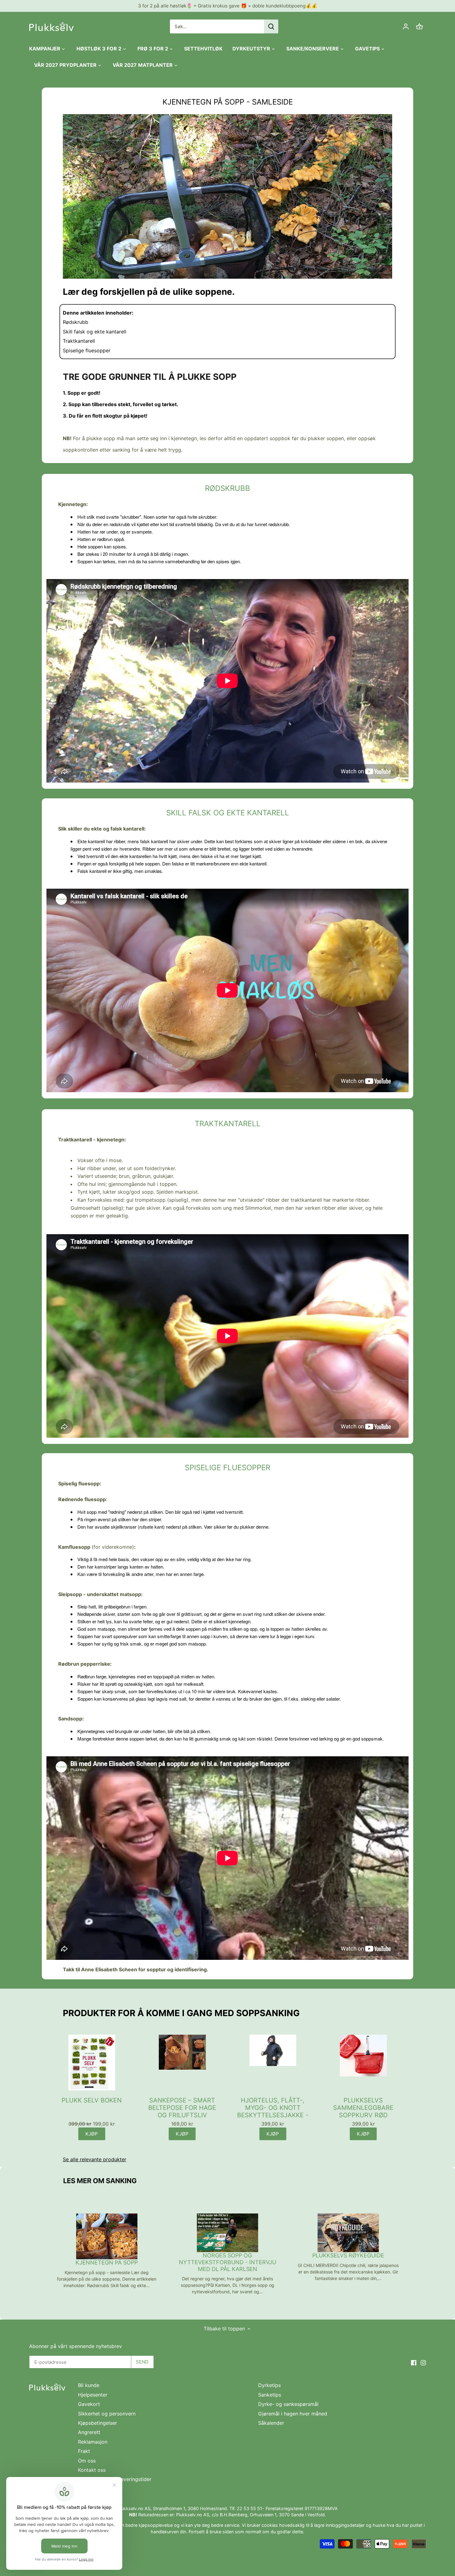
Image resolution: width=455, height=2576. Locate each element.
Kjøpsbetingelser (97, 2423)
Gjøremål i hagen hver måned (293, 2414)
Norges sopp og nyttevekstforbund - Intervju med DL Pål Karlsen (227, 2262)
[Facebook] (414, 2362)
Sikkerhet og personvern (107, 2414)
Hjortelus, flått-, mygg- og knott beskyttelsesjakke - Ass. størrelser (273, 2108)
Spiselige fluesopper (87, 350)
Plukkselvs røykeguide (348, 2255)
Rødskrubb (76, 322)
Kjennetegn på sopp (107, 2263)
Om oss (87, 2461)
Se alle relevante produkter (95, 2159)
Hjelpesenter (93, 2395)
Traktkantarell (79, 341)
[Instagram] (423, 2362)
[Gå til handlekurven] (419, 26)
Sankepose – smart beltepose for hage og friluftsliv (182, 2108)
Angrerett (89, 2432)
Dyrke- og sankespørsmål (288, 2404)
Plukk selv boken (92, 2100)
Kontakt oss (92, 2470)
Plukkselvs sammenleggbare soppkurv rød (363, 2108)
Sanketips (270, 2395)
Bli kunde (89, 2385)
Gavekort (89, 2404)
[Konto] (406, 26)
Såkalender (271, 2423)
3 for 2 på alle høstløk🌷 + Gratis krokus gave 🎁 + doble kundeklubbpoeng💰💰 (228, 6)
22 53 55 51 (249, 2508)
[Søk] (271, 26)
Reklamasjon (93, 2442)
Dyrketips (269, 2385)
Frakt (84, 2451)
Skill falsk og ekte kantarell (95, 332)
